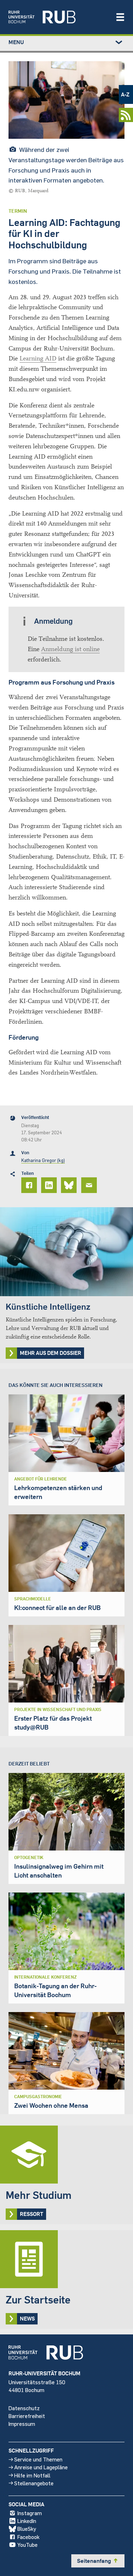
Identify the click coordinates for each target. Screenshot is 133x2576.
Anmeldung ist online (70, 649)
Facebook (28, 2537)
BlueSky (27, 2529)
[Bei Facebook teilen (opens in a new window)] (30, 1185)
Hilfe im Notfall (32, 2475)
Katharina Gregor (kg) (43, 1160)
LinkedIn (27, 2521)
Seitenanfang (98, 2561)
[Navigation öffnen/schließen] (120, 17)
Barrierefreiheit (27, 2416)
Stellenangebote (34, 2483)
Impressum (22, 2424)
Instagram (30, 2513)
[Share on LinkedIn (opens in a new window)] (50, 1185)
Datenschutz (24, 2408)
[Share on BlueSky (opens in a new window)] (70, 1185)
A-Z (125, 94)
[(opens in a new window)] (58, 17)
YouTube (27, 2545)
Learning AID (38, 358)
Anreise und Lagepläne (41, 2467)
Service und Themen (38, 2459)
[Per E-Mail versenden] (90, 1185)
